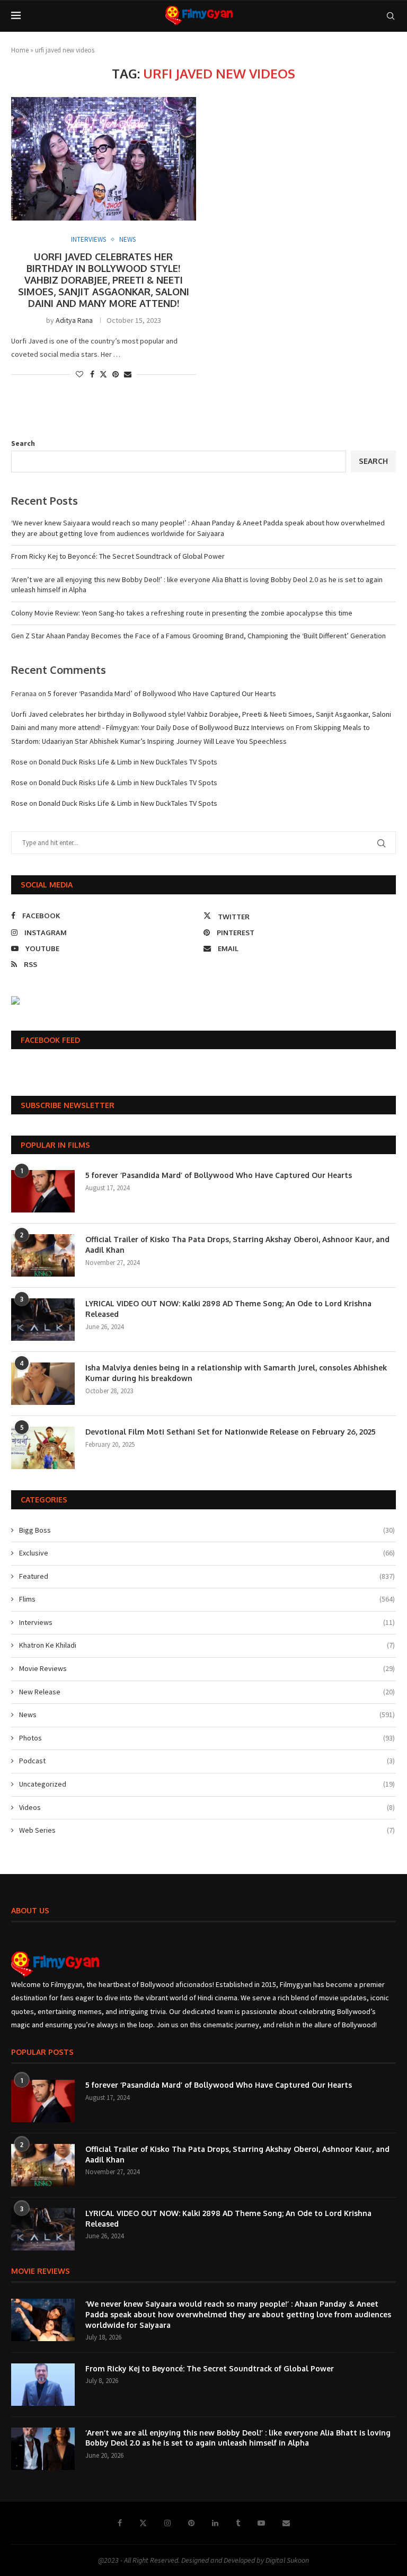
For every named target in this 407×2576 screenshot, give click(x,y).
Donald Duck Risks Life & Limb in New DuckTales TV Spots (128, 762)
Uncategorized (207, 1784)
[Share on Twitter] (103, 374)
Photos (207, 1738)
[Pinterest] (191, 2523)
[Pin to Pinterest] (116, 374)
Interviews (207, 1622)
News (207, 1715)
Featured (207, 1576)
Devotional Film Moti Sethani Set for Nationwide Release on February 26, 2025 (231, 1432)
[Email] (286, 2523)
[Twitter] (143, 2523)
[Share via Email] (128, 374)
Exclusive (207, 1553)
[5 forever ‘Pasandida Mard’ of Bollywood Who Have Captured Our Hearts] (43, 1191)
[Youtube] (261, 2523)
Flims (207, 1599)
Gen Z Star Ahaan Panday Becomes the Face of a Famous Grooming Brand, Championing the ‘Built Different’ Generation (198, 636)
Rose (19, 762)
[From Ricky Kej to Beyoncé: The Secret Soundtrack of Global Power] (43, 2385)
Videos (207, 1807)
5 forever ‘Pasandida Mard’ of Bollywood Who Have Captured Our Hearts (162, 693)
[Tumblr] (238, 2523)
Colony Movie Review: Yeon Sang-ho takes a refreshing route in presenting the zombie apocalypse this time (182, 613)
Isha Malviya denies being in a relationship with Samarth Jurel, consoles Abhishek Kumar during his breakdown (236, 1373)
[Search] (391, 16)
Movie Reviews (207, 1668)
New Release (207, 1692)
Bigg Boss (207, 1530)
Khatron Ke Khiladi (207, 1645)
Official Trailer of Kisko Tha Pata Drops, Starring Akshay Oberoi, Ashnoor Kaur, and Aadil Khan (237, 1245)
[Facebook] (120, 2523)
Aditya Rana (74, 320)
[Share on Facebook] (92, 374)
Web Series (207, 1830)
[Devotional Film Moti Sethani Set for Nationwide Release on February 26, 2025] (43, 1448)
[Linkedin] (215, 2523)
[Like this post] (79, 374)
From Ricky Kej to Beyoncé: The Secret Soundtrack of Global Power (118, 556)
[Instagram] (167, 2523)
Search (23, 443)
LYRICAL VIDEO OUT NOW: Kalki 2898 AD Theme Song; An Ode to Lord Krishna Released (228, 1309)
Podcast (207, 1761)
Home (20, 50)
